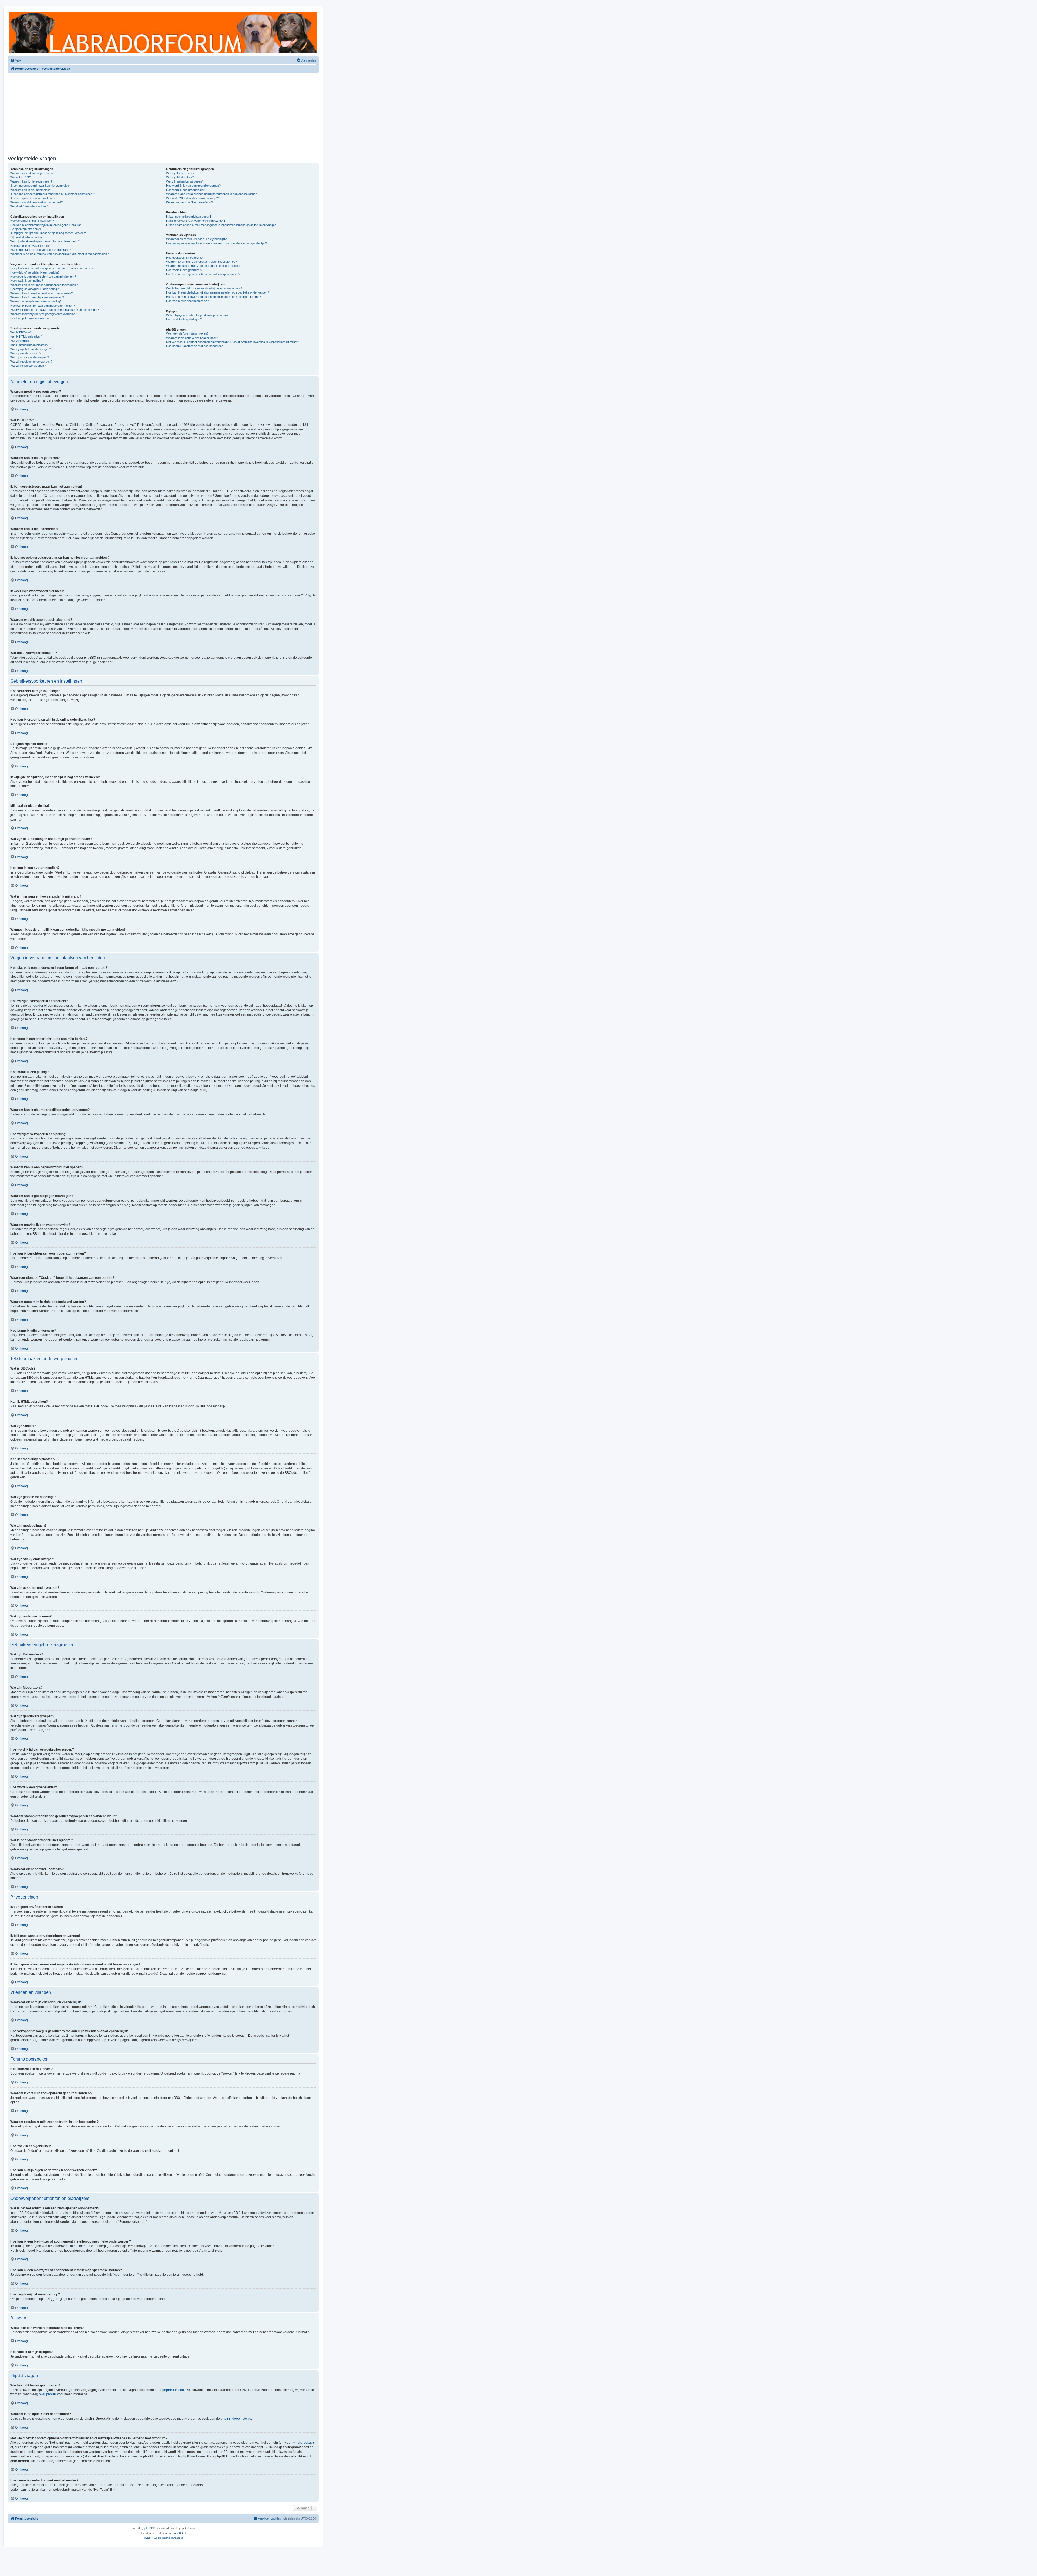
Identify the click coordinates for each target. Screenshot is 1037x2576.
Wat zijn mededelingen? (26, 353)
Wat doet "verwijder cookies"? (30, 206)
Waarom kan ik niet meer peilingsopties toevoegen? (44, 285)
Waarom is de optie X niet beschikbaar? (192, 338)
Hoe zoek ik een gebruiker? (184, 270)
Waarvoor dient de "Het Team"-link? (189, 202)
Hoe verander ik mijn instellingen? (32, 221)
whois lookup (303, 2443)
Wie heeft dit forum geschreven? (187, 333)
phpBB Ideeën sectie (236, 2419)
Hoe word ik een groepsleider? (186, 190)
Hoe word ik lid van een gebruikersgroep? (193, 186)
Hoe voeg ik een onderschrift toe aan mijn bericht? (43, 277)
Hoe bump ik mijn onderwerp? (30, 318)
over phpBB (48, 2394)
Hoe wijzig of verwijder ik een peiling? (34, 289)
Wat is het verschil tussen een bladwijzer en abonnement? (204, 288)
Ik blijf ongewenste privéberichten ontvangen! (196, 221)
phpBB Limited (173, 2390)
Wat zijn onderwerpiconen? (28, 366)
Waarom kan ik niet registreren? (31, 181)
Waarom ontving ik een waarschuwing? (36, 301)
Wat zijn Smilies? (21, 341)
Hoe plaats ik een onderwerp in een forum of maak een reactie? (52, 268)
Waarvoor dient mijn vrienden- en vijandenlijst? (196, 239)
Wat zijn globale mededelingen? (31, 349)
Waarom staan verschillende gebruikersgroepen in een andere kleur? (211, 194)
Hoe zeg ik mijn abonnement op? (187, 301)
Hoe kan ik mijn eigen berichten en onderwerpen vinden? (203, 274)
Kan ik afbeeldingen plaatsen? (30, 345)
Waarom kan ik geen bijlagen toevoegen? (37, 297)
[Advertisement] (163, 113)
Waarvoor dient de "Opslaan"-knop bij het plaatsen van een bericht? (55, 310)
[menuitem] (16, 60)
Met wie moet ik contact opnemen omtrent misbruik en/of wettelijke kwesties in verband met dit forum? (233, 342)
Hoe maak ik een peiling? (27, 281)
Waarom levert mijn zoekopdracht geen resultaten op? (201, 262)
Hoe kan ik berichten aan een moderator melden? (43, 306)
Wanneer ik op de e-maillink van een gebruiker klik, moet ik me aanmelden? (59, 254)
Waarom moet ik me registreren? (32, 173)
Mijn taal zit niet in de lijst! (26, 237)
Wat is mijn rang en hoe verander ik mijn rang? (41, 250)
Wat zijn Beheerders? (180, 173)
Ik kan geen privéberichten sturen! (188, 217)
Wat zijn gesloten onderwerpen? (31, 362)
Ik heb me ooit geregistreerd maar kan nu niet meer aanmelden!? (53, 194)
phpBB (149, 2528)
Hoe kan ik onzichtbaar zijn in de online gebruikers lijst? (46, 225)
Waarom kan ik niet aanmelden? (31, 190)
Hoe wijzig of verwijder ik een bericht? (35, 272)
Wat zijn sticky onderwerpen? (30, 357)
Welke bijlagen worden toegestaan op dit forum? (197, 315)
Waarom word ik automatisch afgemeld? (36, 202)
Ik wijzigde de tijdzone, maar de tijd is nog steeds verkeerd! (49, 233)
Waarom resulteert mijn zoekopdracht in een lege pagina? (204, 266)
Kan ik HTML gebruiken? (26, 336)
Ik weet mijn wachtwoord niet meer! (33, 198)
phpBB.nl (180, 2533)
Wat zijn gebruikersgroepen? (185, 181)
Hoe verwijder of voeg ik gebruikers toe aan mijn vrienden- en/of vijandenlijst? (216, 243)
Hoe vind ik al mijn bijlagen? (184, 319)
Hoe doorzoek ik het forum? (184, 258)
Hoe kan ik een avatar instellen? (31, 246)
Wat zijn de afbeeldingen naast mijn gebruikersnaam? (45, 241)
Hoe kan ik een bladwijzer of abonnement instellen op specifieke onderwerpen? (218, 292)
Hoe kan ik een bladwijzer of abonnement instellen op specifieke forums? (213, 297)
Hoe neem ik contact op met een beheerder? (195, 346)
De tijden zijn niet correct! (27, 229)
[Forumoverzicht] (163, 32)
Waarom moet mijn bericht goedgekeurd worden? (42, 314)
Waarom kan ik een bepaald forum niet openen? (41, 293)
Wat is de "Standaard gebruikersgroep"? (192, 198)
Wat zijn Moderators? (180, 177)
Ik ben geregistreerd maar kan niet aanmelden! (41, 186)
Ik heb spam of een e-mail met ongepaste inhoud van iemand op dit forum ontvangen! (222, 225)
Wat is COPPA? (21, 177)
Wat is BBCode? (21, 332)
